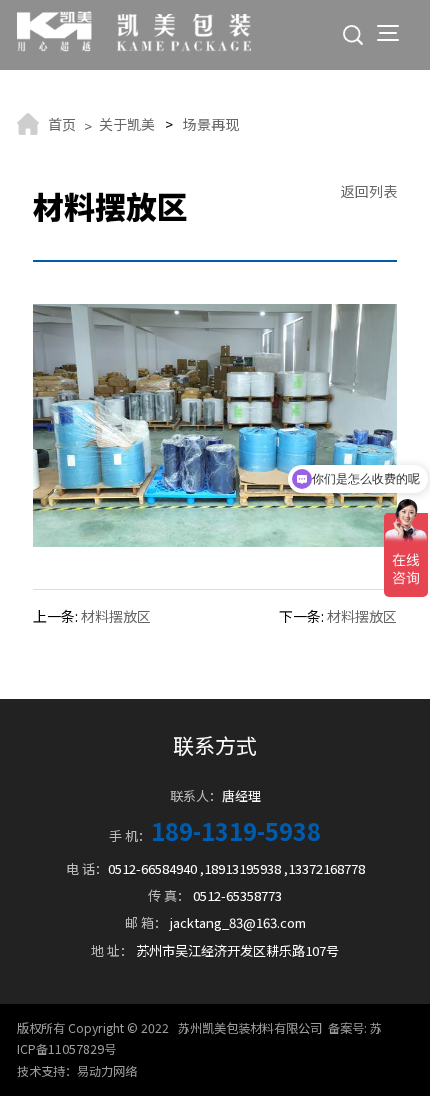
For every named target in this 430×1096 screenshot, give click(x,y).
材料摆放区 (116, 616)
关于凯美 (127, 124)
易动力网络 (107, 1071)
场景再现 (211, 124)
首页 (62, 124)
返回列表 (369, 191)
